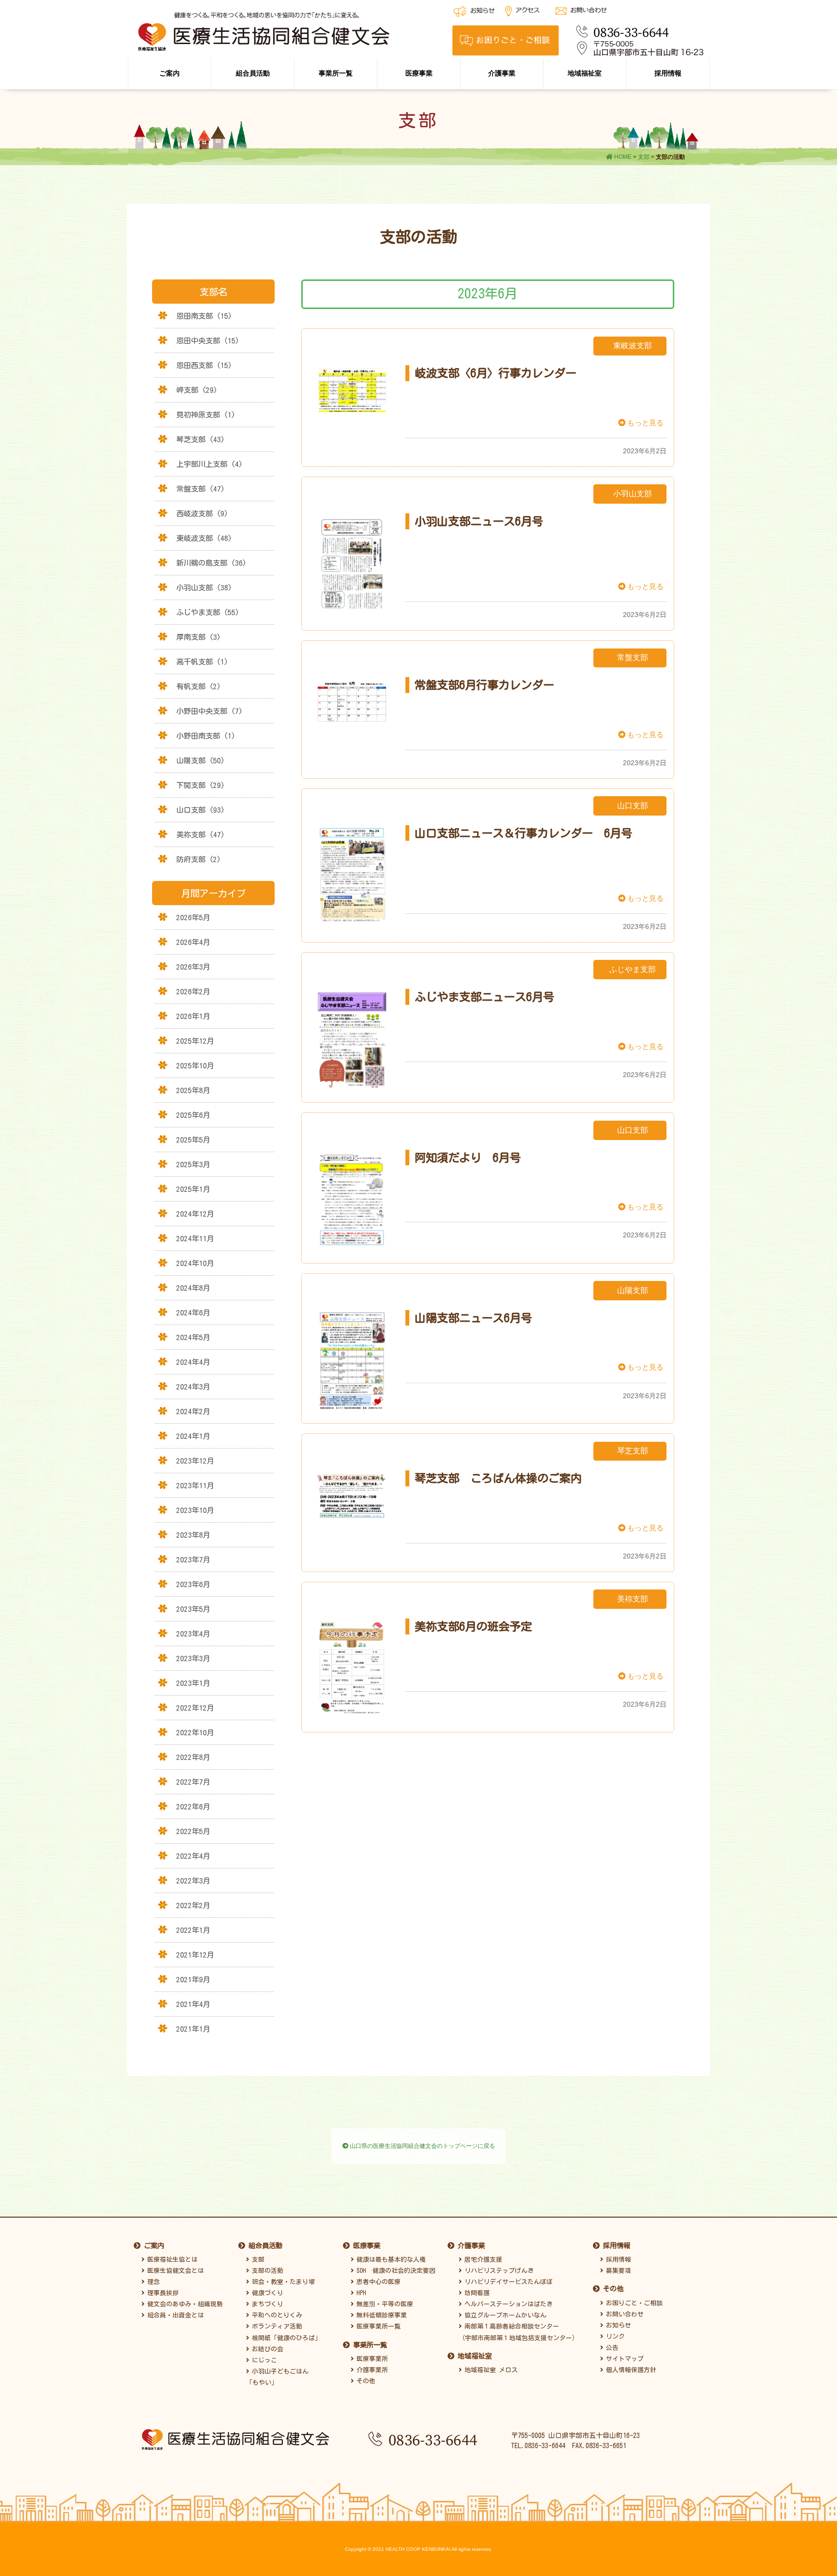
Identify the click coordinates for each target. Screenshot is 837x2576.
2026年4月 (193, 942)
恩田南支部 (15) (204, 316)
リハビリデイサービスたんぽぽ (507, 2282)
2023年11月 (195, 1485)
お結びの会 (266, 2349)
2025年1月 (193, 1189)
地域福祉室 (585, 73)
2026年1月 (193, 1016)
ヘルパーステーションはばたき (507, 2304)
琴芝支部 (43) (201, 439)
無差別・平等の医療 (383, 2304)
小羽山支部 (633, 494)
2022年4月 (193, 1856)
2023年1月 (193, 1683)
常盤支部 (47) (201, 489)
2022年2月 (193, 1905)
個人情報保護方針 (630, 2370)
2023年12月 (195, 1461)
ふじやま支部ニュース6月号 (484, 997)
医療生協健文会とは (174, 2271)
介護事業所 (371, 2370)
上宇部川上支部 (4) (209, 464)
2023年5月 (193, 1609)
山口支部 (633, 806)
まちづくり (266, 2304)
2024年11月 (195, 1238)
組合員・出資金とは (174, 2315)
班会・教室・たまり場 (282, 2282)
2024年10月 (195, 1263)
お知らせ (617, 2325)
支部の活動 (266, 2271)
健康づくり (266, 2293)
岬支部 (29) (197, 390)
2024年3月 (193, 1387)
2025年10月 (195, 1065)
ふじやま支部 (633, 969)
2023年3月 (193, 1658)
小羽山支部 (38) (204, 587)
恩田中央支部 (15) (208, 340)
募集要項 (617, 2271)
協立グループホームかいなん (504, 2315)
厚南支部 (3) (199, 637)
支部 (644, 157)
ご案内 (170, 73)
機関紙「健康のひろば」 (285, 2338)
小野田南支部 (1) (206, 736)
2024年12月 (195, 1214)
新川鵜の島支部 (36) (211, 563)
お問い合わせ (623, 2314)
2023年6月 (193, 1584)
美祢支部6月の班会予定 (473, 1626)
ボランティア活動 (276, 2326)
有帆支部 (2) (199, 686)
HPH (360, 2293)
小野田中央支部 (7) (209, 711)
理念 (152, 2282)
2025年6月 (193, 1115)
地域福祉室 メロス (490, 2370)
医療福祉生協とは (171, 2260)
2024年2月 (193, 1411)
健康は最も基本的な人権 (390, 2260)
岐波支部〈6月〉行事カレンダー (496, 373)
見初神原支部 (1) (206, 415)
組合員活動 (253, 73)
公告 (611, 2348)
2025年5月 (193, 1140)
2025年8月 (193, 1090)
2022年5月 (193, 1831)
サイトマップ (623, 2359)
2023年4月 (193, 1634)
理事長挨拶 (162, 2293)
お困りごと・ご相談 (633, 2303)
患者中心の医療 (377, 2282)
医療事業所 (371, 2359)
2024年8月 (193, 1288)
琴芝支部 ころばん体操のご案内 (498, 1478)
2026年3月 (193, 967)
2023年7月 (193, 1559)
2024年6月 (193, 1312)
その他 (364, 2381)
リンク (614, 2337)
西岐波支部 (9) (202, 513)
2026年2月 (193, 991)
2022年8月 (193, 1757)
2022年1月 (193, 1930)
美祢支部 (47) (201, 834)
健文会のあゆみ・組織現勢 (184, 2304)
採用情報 (668, 73)
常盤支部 (633, 657)
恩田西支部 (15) (204, 365)
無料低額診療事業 (380, 2315)
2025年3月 (193, 1164)
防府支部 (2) (199, 859)
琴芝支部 (633, 1451)
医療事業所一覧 (377, 2326)
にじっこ (263, 2360)
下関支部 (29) (201, 785)
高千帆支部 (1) (202, 662)
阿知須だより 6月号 (468, 1157)
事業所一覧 (336, 73)
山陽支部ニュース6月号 (473, 1318)
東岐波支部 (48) (204, 538)
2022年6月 (193, 1806)
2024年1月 (193, 1436)
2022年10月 (195, 1732)
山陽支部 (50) (201, 760)
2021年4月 (193, 2004)
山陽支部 (633, 1290)
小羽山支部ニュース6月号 (479, 521)
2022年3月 (193, 1881)
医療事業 (419, 73)
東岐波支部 (633, 346)
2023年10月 (195, 1510)
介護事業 (502, 73)
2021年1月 (193, 2029)
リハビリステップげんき (498, 2271)
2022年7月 (193, 1782)
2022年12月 (195, 1708)
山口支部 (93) (201, 810)
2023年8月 (193, 1535)
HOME (622, 157)
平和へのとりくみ (276, 2315)
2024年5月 (193, 1337)
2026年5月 (193, 917)
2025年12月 (195, 1041)
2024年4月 (193, 1362)
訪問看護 (476, 2293)
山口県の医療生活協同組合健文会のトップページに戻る (422, 2146)
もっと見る (644, 423)
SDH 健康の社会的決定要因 (395, 2271)
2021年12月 (195, 1955)
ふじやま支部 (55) (208, 612)
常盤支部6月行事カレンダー (484, 685)
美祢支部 (633, 1599)
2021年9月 (193, 1979)
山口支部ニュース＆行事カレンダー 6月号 (523, 833)
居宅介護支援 (482, 2260)
